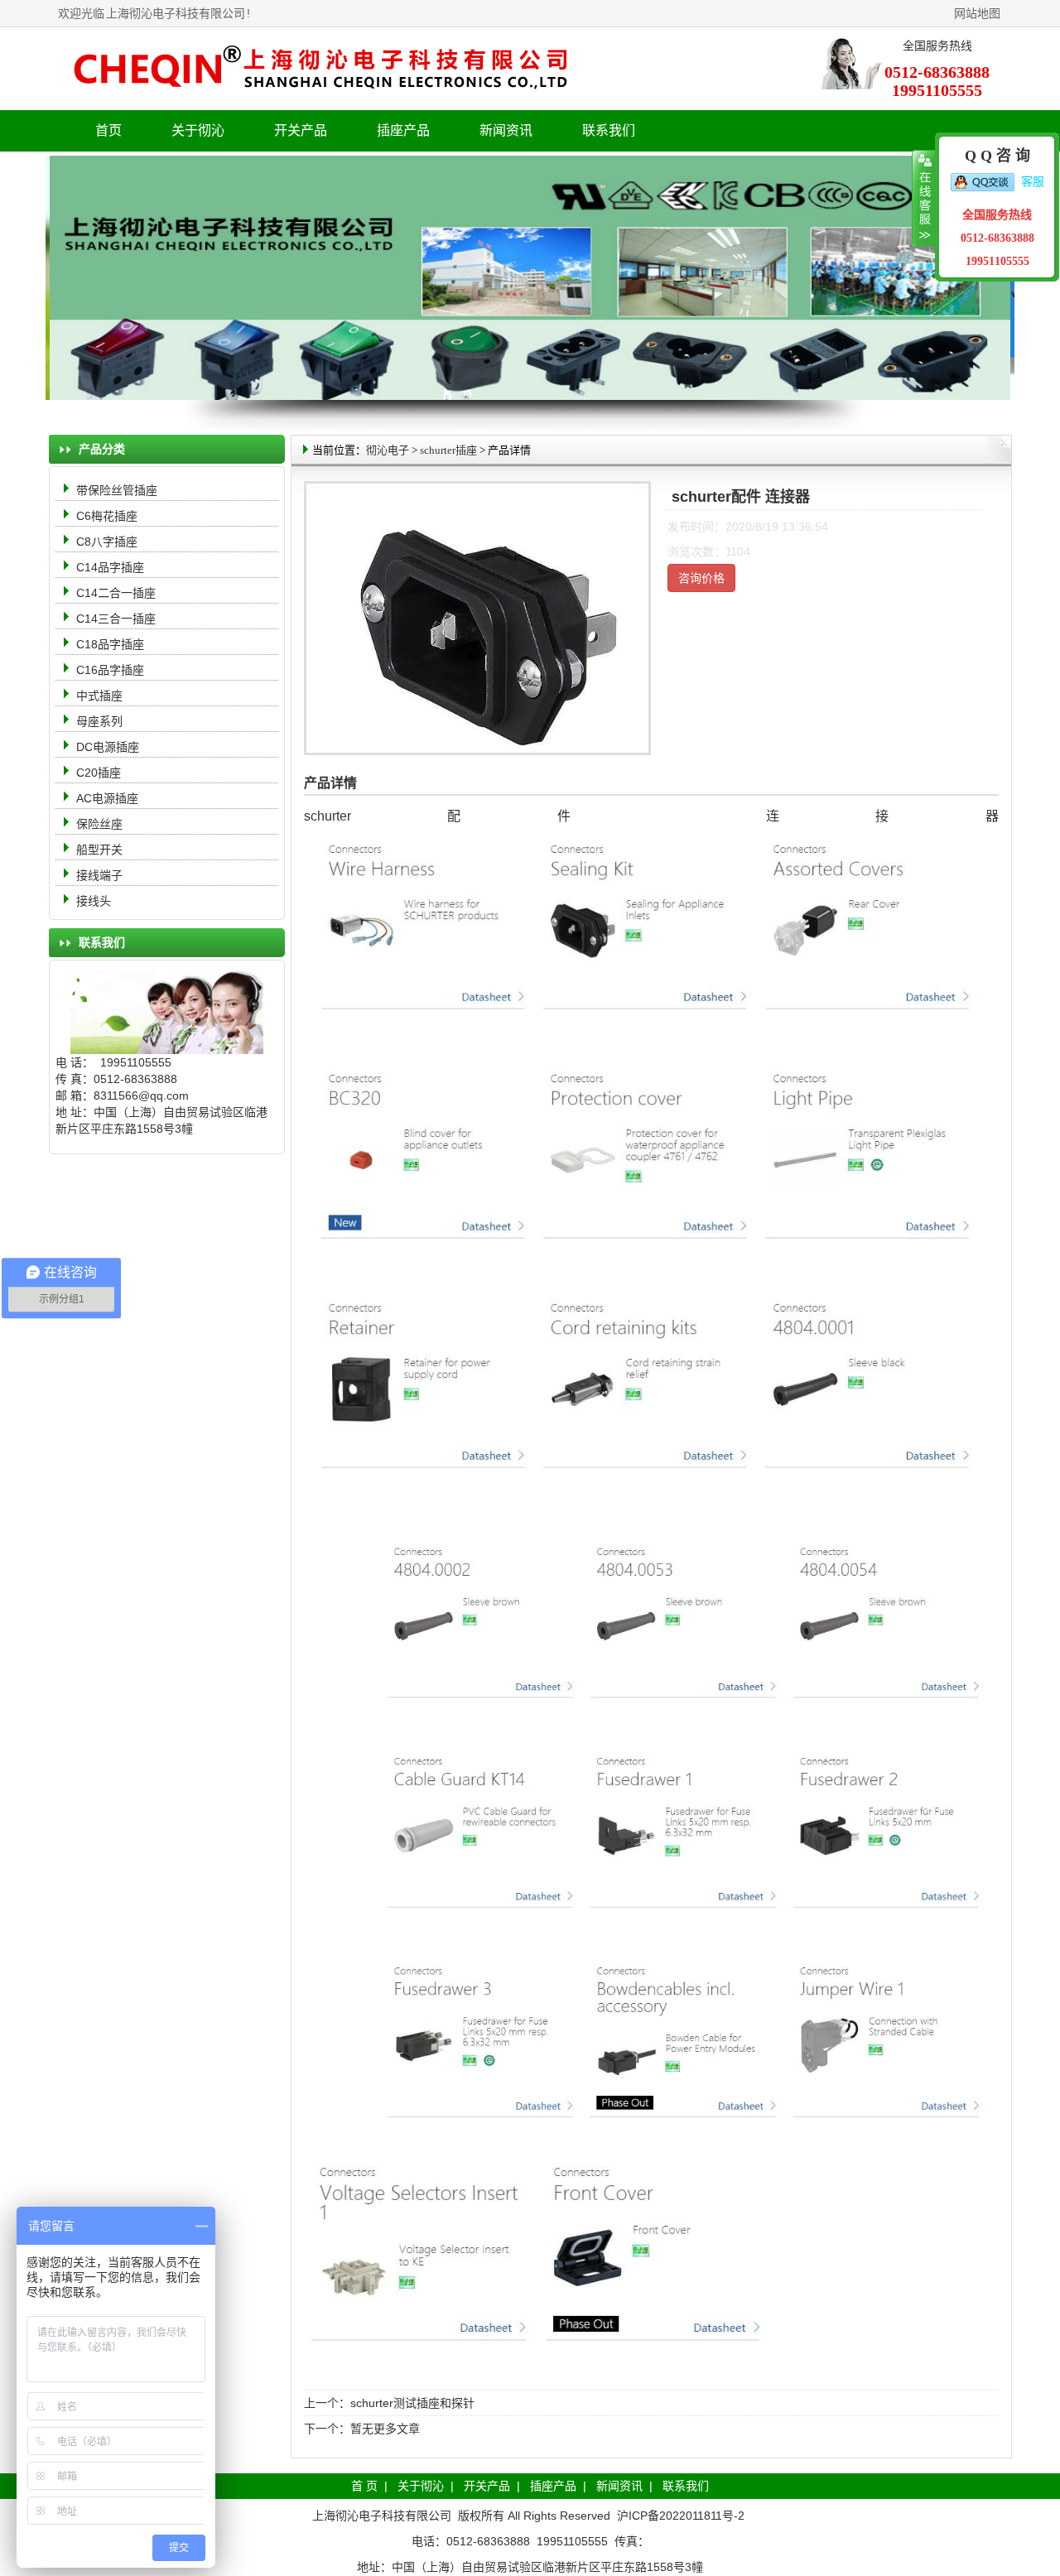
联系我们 (609, 130)
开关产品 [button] (301, 130)
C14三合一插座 (116, 619)
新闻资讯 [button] (506, 130)
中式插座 (99, 696)
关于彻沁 (198, 130)
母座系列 (99, 721)
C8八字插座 (107, 542)
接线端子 (99, 875)
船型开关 (99, 850)
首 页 (364, 2486)
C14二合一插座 (116, 593)
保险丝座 (99, 824)
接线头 (94, 901)
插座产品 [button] (403, 130)
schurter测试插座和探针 (412, 2403)
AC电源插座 (109, 798)
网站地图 (977, 13)
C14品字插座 (110, 567)
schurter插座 (448, 450)
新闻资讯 (619, 2486)
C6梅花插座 (107, 516)
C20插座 (99, 773)
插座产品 (553, 2486)
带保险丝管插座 (118, 490)
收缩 (924, 199)
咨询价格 (701, 578)
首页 (108, 130)
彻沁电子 (388, 450)
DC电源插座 (109, 747)
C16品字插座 (110, 670)
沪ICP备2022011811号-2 (681, 2516)
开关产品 (487, 2486)
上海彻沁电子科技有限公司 (176, 13)
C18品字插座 (110, 644)
